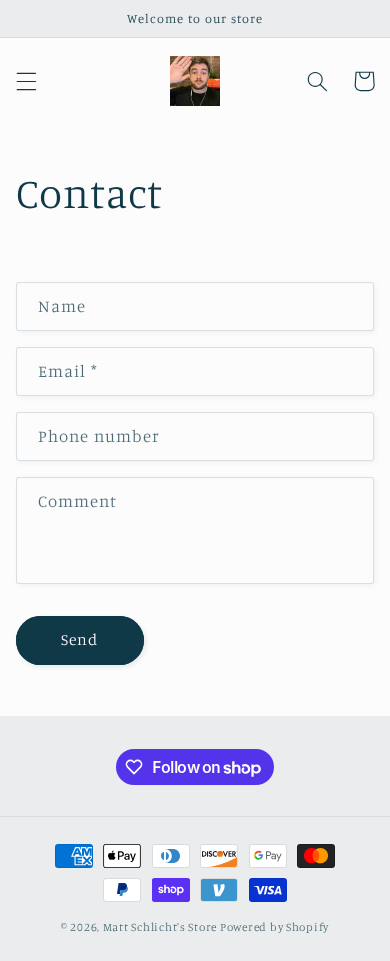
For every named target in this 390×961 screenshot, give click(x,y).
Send (79, 639)
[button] (26, 81)
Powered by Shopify (274, 927)
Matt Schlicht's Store (160, 927)
